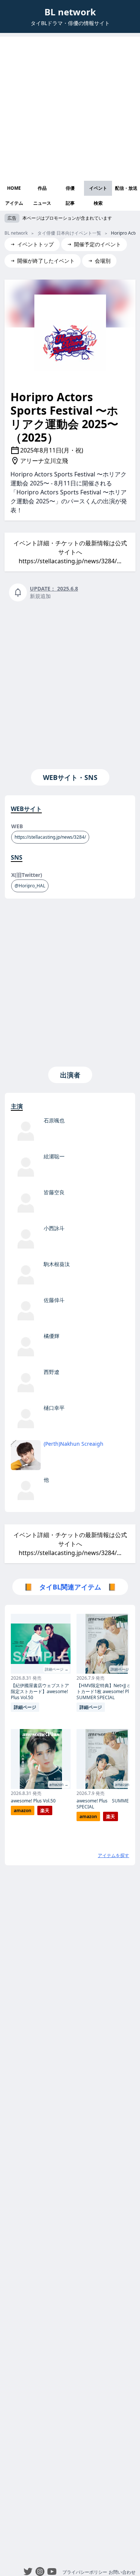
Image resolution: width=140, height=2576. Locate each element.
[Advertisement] (70, 107)
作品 (42, 188)
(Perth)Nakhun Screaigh (74, 1444)
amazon (23, 1810)
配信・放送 (126, 188)
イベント (98, 188)
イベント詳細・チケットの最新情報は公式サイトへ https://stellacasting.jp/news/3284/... (70, 552)
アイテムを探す (113, 1855)
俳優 (70, 188)
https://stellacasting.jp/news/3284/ (50, 837)
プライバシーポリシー (85, 2572)
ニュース (42, 203)
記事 (70, 203)
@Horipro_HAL (30, 886)
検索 (98, 203)
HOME (14, 188)
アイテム (14, 203)
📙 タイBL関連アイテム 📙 (70, 1587)
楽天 (45, 1810)
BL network (70, 12)
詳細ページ (25, 1707)
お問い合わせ (122, 2572)
